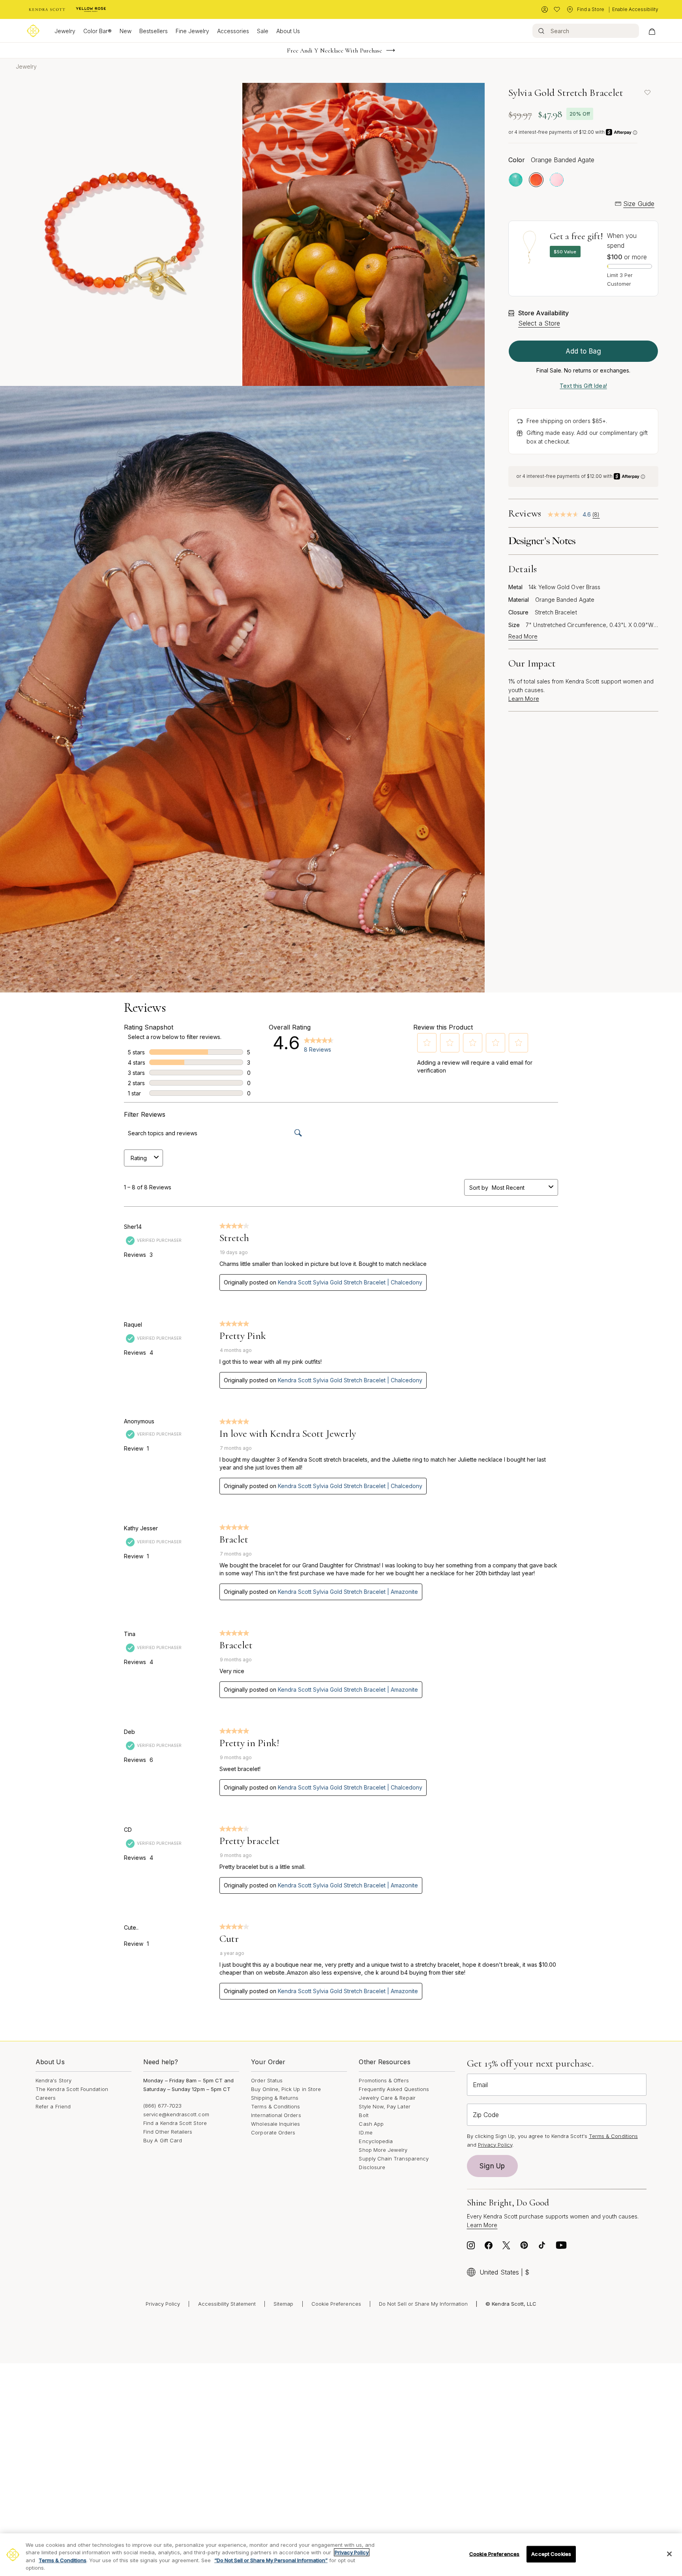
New (126, 31)
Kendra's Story (53, 2080)
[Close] (669, 2554)
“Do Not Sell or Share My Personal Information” (271, 2560)
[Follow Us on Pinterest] (524, 2247)
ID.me (365, 2132)
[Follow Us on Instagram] (471, 2247)
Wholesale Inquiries (275, 2124)
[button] (427, 1043)
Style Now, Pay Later (384, 2106)
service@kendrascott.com (176, 2114)
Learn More (524, 699)
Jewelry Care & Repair (387, 2098)
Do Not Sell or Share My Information (423, 2304)
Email (480, 2085)
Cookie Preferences (336, 2304)
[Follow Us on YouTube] (561, 2247)
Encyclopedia (376, 2141)
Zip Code (486, 2115)
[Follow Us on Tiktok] (542, 2247)
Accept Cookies (551, 2554)
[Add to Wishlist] (647, 92)
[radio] (516, 180)
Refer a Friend (53, 2106)
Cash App (371, 2124)
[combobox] (519, 1188)
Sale (263, 31)
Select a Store (539, 323)
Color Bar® (97, 31)
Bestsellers (154, 31)
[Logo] (33, 31)
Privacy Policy (495, 2145)
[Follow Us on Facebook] (489, 2247)
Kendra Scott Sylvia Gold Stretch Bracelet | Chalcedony (350, 1282)
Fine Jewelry (192, 31)
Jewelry (65, 31)
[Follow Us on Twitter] (506, 2247)
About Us (288, 31)
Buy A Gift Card (163, 2140)
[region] (341, 2555)
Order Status (267, 2080)
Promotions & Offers (384, 2080)
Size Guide (639, 204)
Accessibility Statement (227, 2304)
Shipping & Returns (275, 2098)
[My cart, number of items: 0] (652, 31)
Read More (523, 637)
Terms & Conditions (275, 2106)
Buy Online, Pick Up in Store (286, 2089)
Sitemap (283, 2304)
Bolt (363, 2115)
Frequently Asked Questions (394, 2089)
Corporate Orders (273, 2132)
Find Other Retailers (168, 2132)
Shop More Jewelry (383, 2150)
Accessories (233, 31)
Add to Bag (583, 351)
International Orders (276, 2115)
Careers (46, 2098)
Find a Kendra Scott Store (175, 2123)
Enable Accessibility (635, 9)
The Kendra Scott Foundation (72, 2089)
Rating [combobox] (139, 1158)
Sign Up (492, 2166)
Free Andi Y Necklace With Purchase (335, 51)
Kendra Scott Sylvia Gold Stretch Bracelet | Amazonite (348, 1592)
